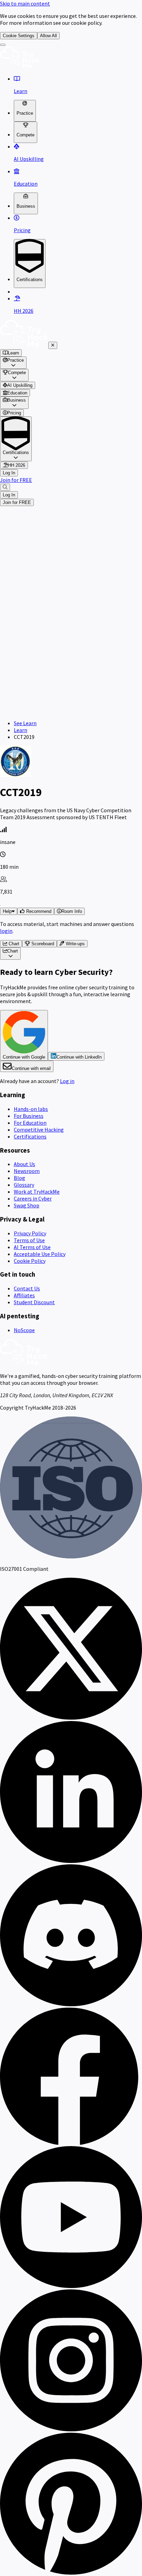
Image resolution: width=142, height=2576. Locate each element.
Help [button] (7, 911)
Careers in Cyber (33, 1198)
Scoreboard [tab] (42, 944)
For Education (30, 1123)
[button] (35, 911)
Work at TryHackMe (37, 1192)
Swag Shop (27, 1205)
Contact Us (27, 1288)
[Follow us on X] (71, 1718)
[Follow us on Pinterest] (71, 2573)
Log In (9, 473)
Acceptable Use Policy (40, 1254)
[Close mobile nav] (53, 345)
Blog (19, 1178)
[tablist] (71, 944)
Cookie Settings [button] (19, 36)
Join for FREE (16, 480)
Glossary (24, 1185)
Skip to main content (25, 3)
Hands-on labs (31, 1109)
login (6, 931)
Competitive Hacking (39, 1130)
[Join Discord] (71, 2004)
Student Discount (34, 1302)
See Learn (25, 723)
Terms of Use (29, 1240)
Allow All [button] (48, 36)
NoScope (24, 1330)
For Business (29, 1116)
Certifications (30, 1136)
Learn (21, 730)
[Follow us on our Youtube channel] (71, 2286)
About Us (24, 1164)
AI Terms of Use (32, 1247)
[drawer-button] (3, 45)
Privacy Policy (30, 1233)
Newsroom (27, 1171)
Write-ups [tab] (75, 944)
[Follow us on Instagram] (71, 2429)
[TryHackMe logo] (20, 66)
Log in (67, 1081)
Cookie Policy (30, 1261)
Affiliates (24, 1295)
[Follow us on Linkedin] (71, 1861)
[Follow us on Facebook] (71, 2143)
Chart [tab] (13, 944)
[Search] (5, 487)
